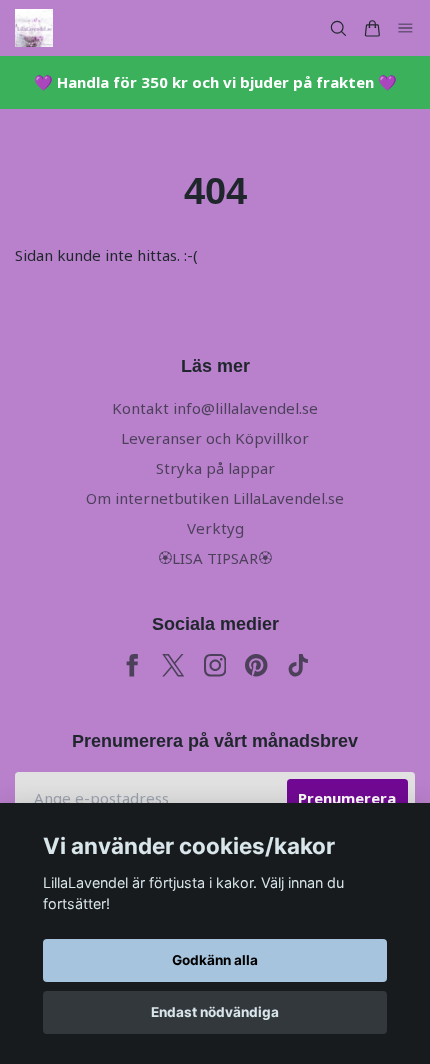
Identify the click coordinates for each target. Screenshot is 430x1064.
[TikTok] (298, 665)
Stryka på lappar (215, 468)
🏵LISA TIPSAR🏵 (215, 558)
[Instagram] (215, 665)
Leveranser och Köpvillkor (215, 438)
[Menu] (406, 28)
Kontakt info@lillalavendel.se (215, 408)
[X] (173, 665)
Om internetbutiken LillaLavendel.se (215, 498)
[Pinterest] (256, 665)
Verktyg (215, 528)
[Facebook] (132, 665)
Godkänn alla (215, 960)
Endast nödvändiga (215, 1012)
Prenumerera (347, 798)
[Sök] (338, 28)
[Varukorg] (372, 28)
